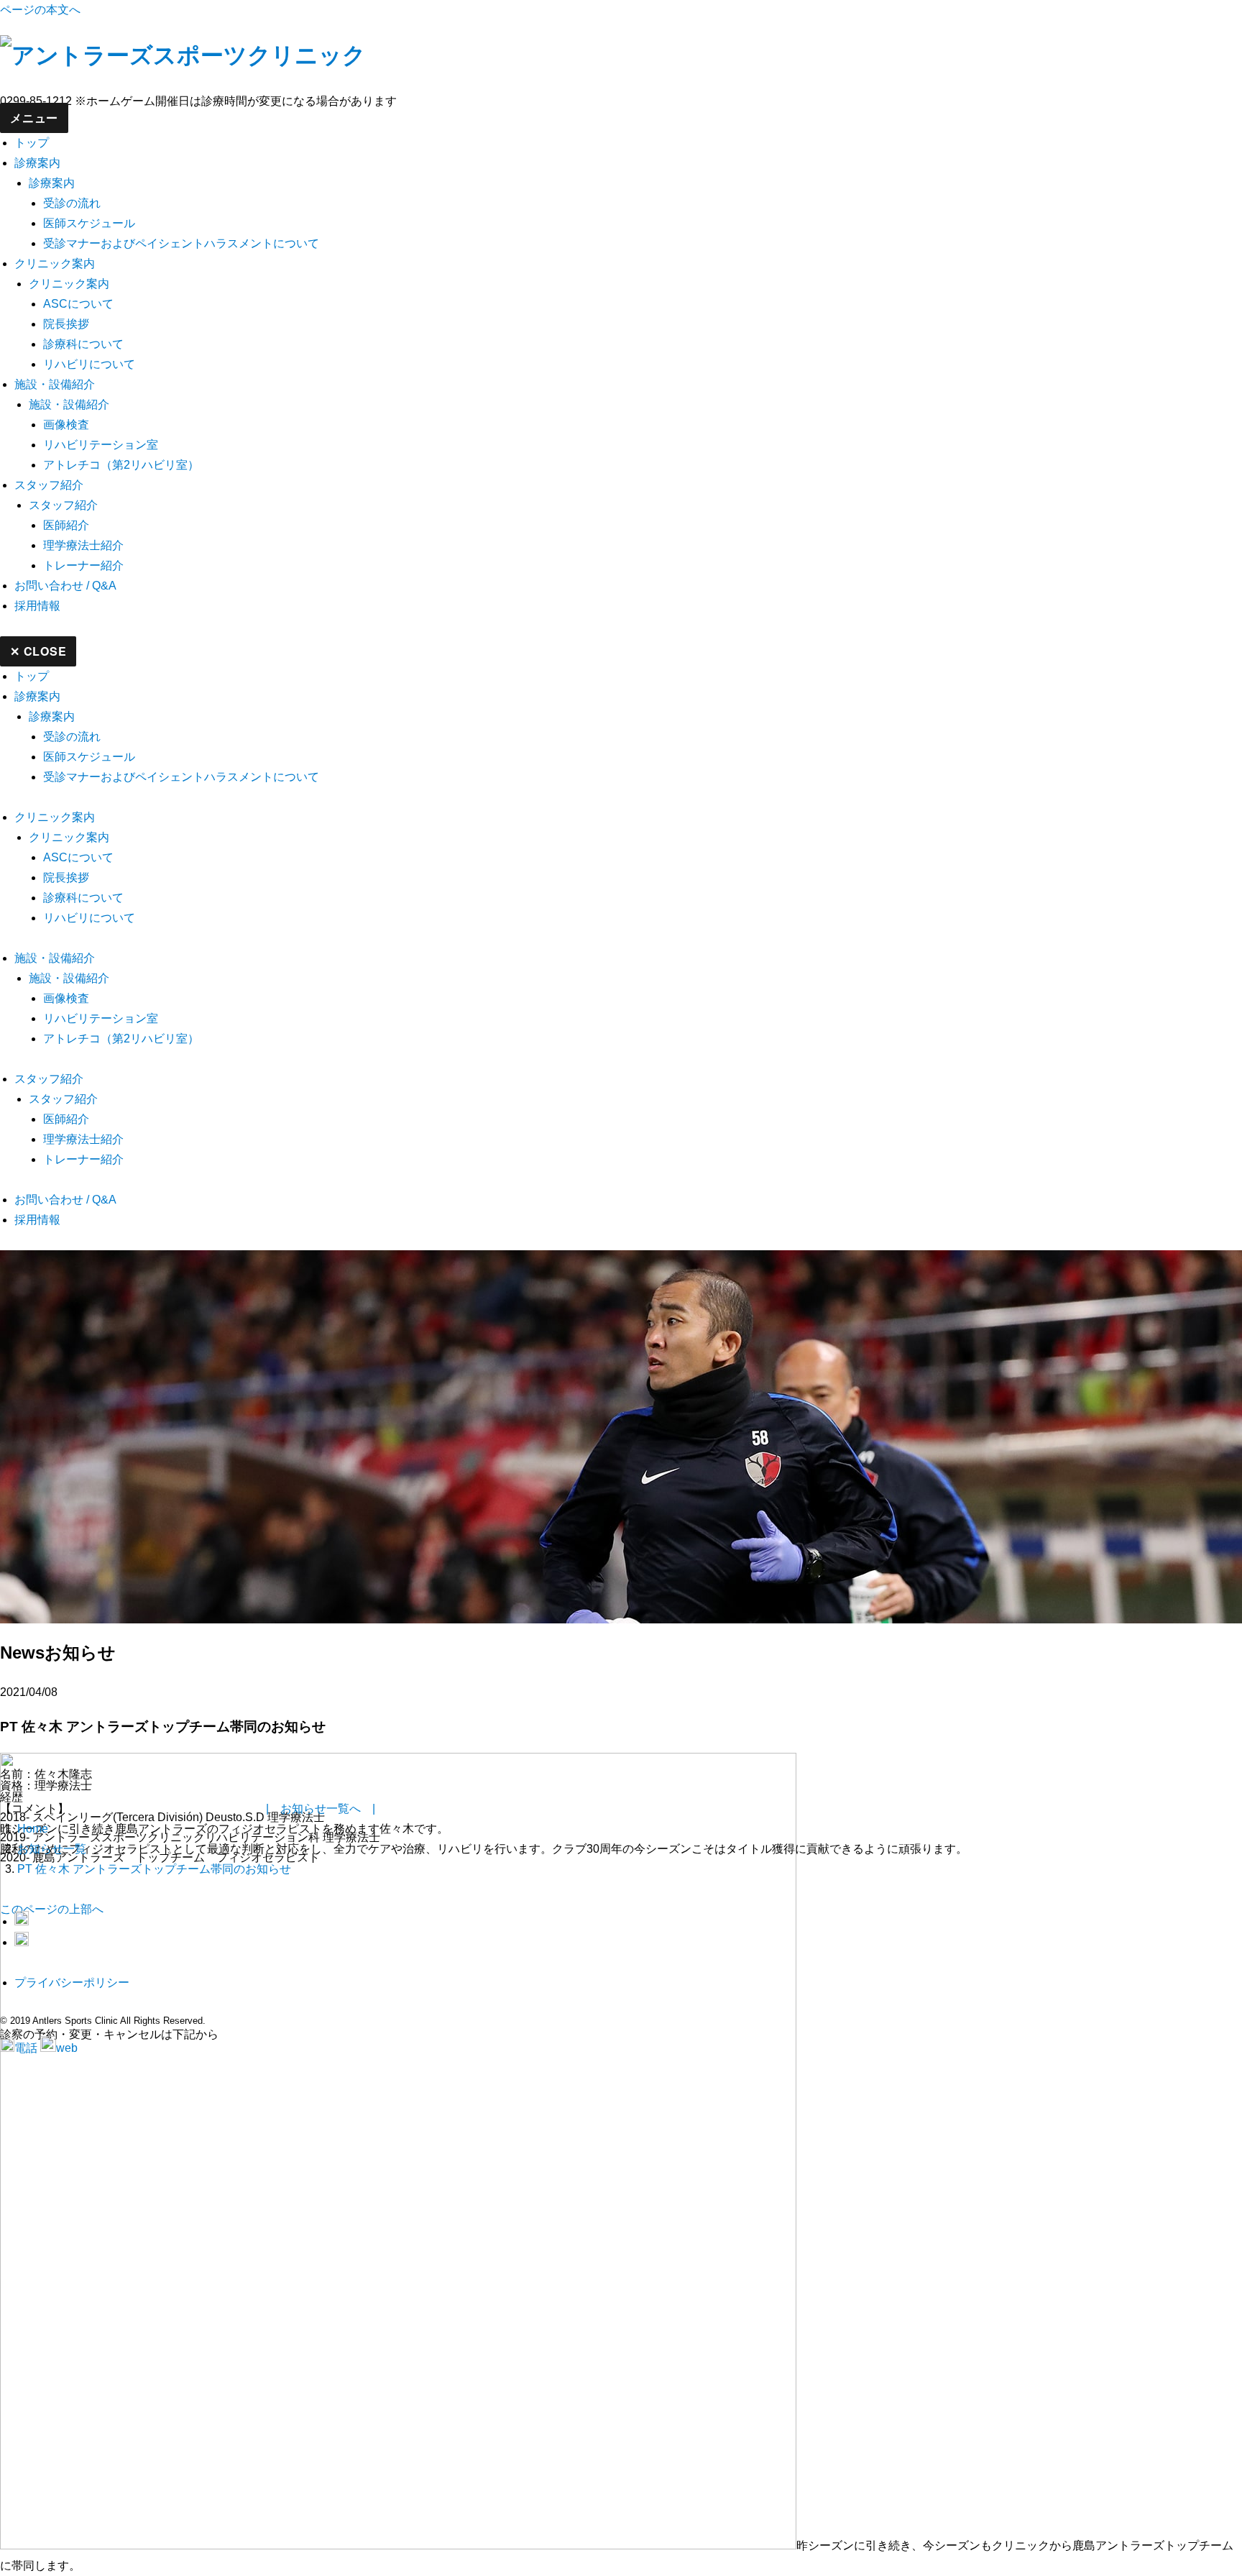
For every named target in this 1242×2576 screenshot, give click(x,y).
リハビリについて (89, 364)
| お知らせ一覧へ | (321, 1809)
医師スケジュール (89, 223)
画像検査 (66, 425)
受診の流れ (72, 203)
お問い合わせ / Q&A (65, 586)
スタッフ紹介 (49, 485)
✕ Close (38, 651)
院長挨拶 (66, 324)
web (67, 2048)
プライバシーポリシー (72, 1983)
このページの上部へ (52, 1909)
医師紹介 (66, 525)
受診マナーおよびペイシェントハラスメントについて (181, 243)
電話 (26, 2048)
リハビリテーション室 (101, 445)
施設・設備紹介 (55, 384)
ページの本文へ (40, 10)
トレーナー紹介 (83, 565)
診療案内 (37, 163)
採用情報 (37, 606)
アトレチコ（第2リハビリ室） (121, 465)
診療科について (83, 344)
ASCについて (78, 304)
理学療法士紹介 (83, 545)
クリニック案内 (55, 263)
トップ (32, 143)
